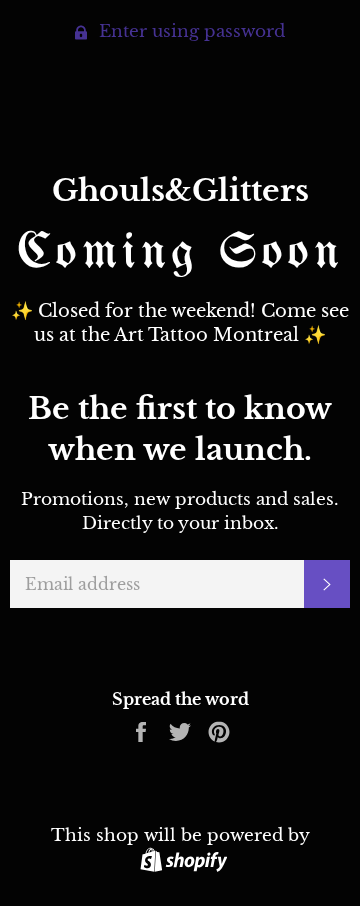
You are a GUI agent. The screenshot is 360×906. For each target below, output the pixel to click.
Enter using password (189, 31)
